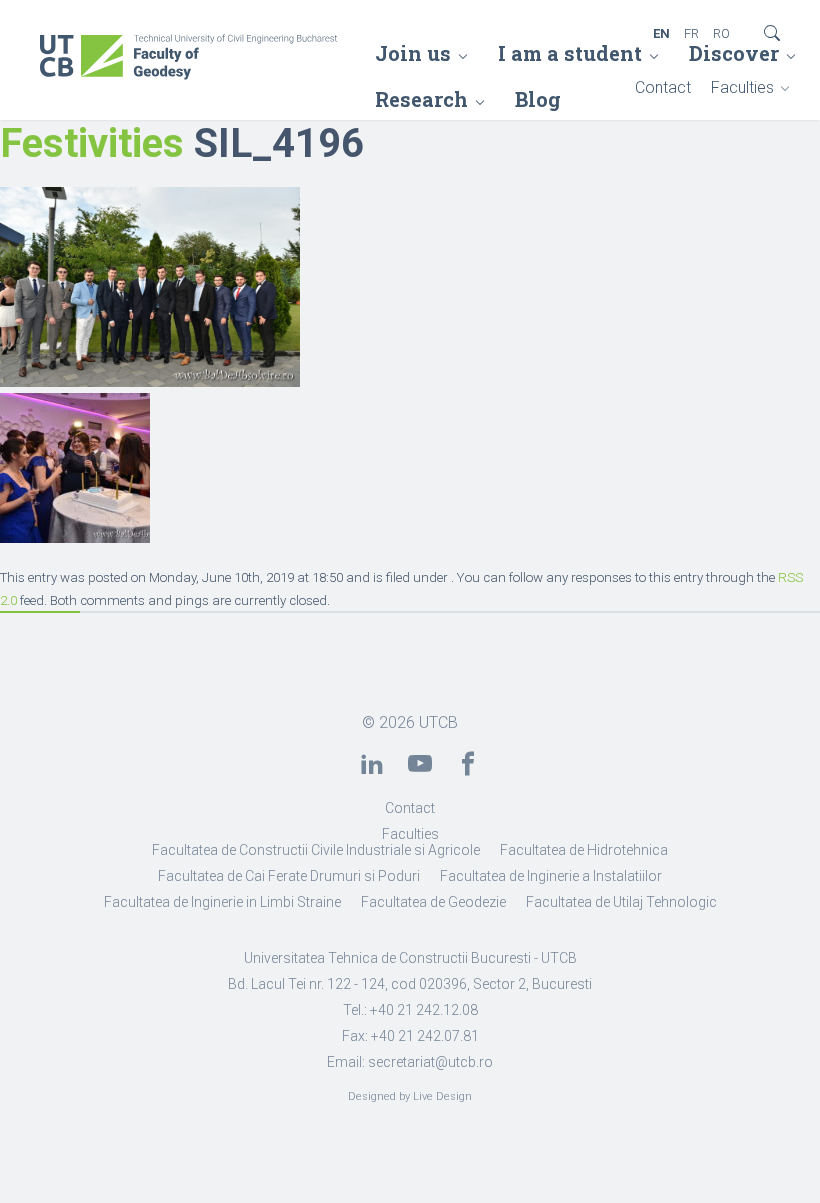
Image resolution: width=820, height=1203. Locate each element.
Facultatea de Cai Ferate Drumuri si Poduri (289, 876)
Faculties (742, 87)
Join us (413, 53)
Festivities (92, 143)
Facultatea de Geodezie (433, 902)
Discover (734, 53)
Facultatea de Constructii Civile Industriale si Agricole (316, 850)
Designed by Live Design (410, 1096)
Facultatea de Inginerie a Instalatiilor (551, 876)
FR (691, 33)
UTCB (438, 722)
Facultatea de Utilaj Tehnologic (621, 902)
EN (661, 33)
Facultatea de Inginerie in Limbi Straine (222, 902)
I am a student (570, 53)
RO (721, 33)
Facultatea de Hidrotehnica (584, 850)
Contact (663, 87)
